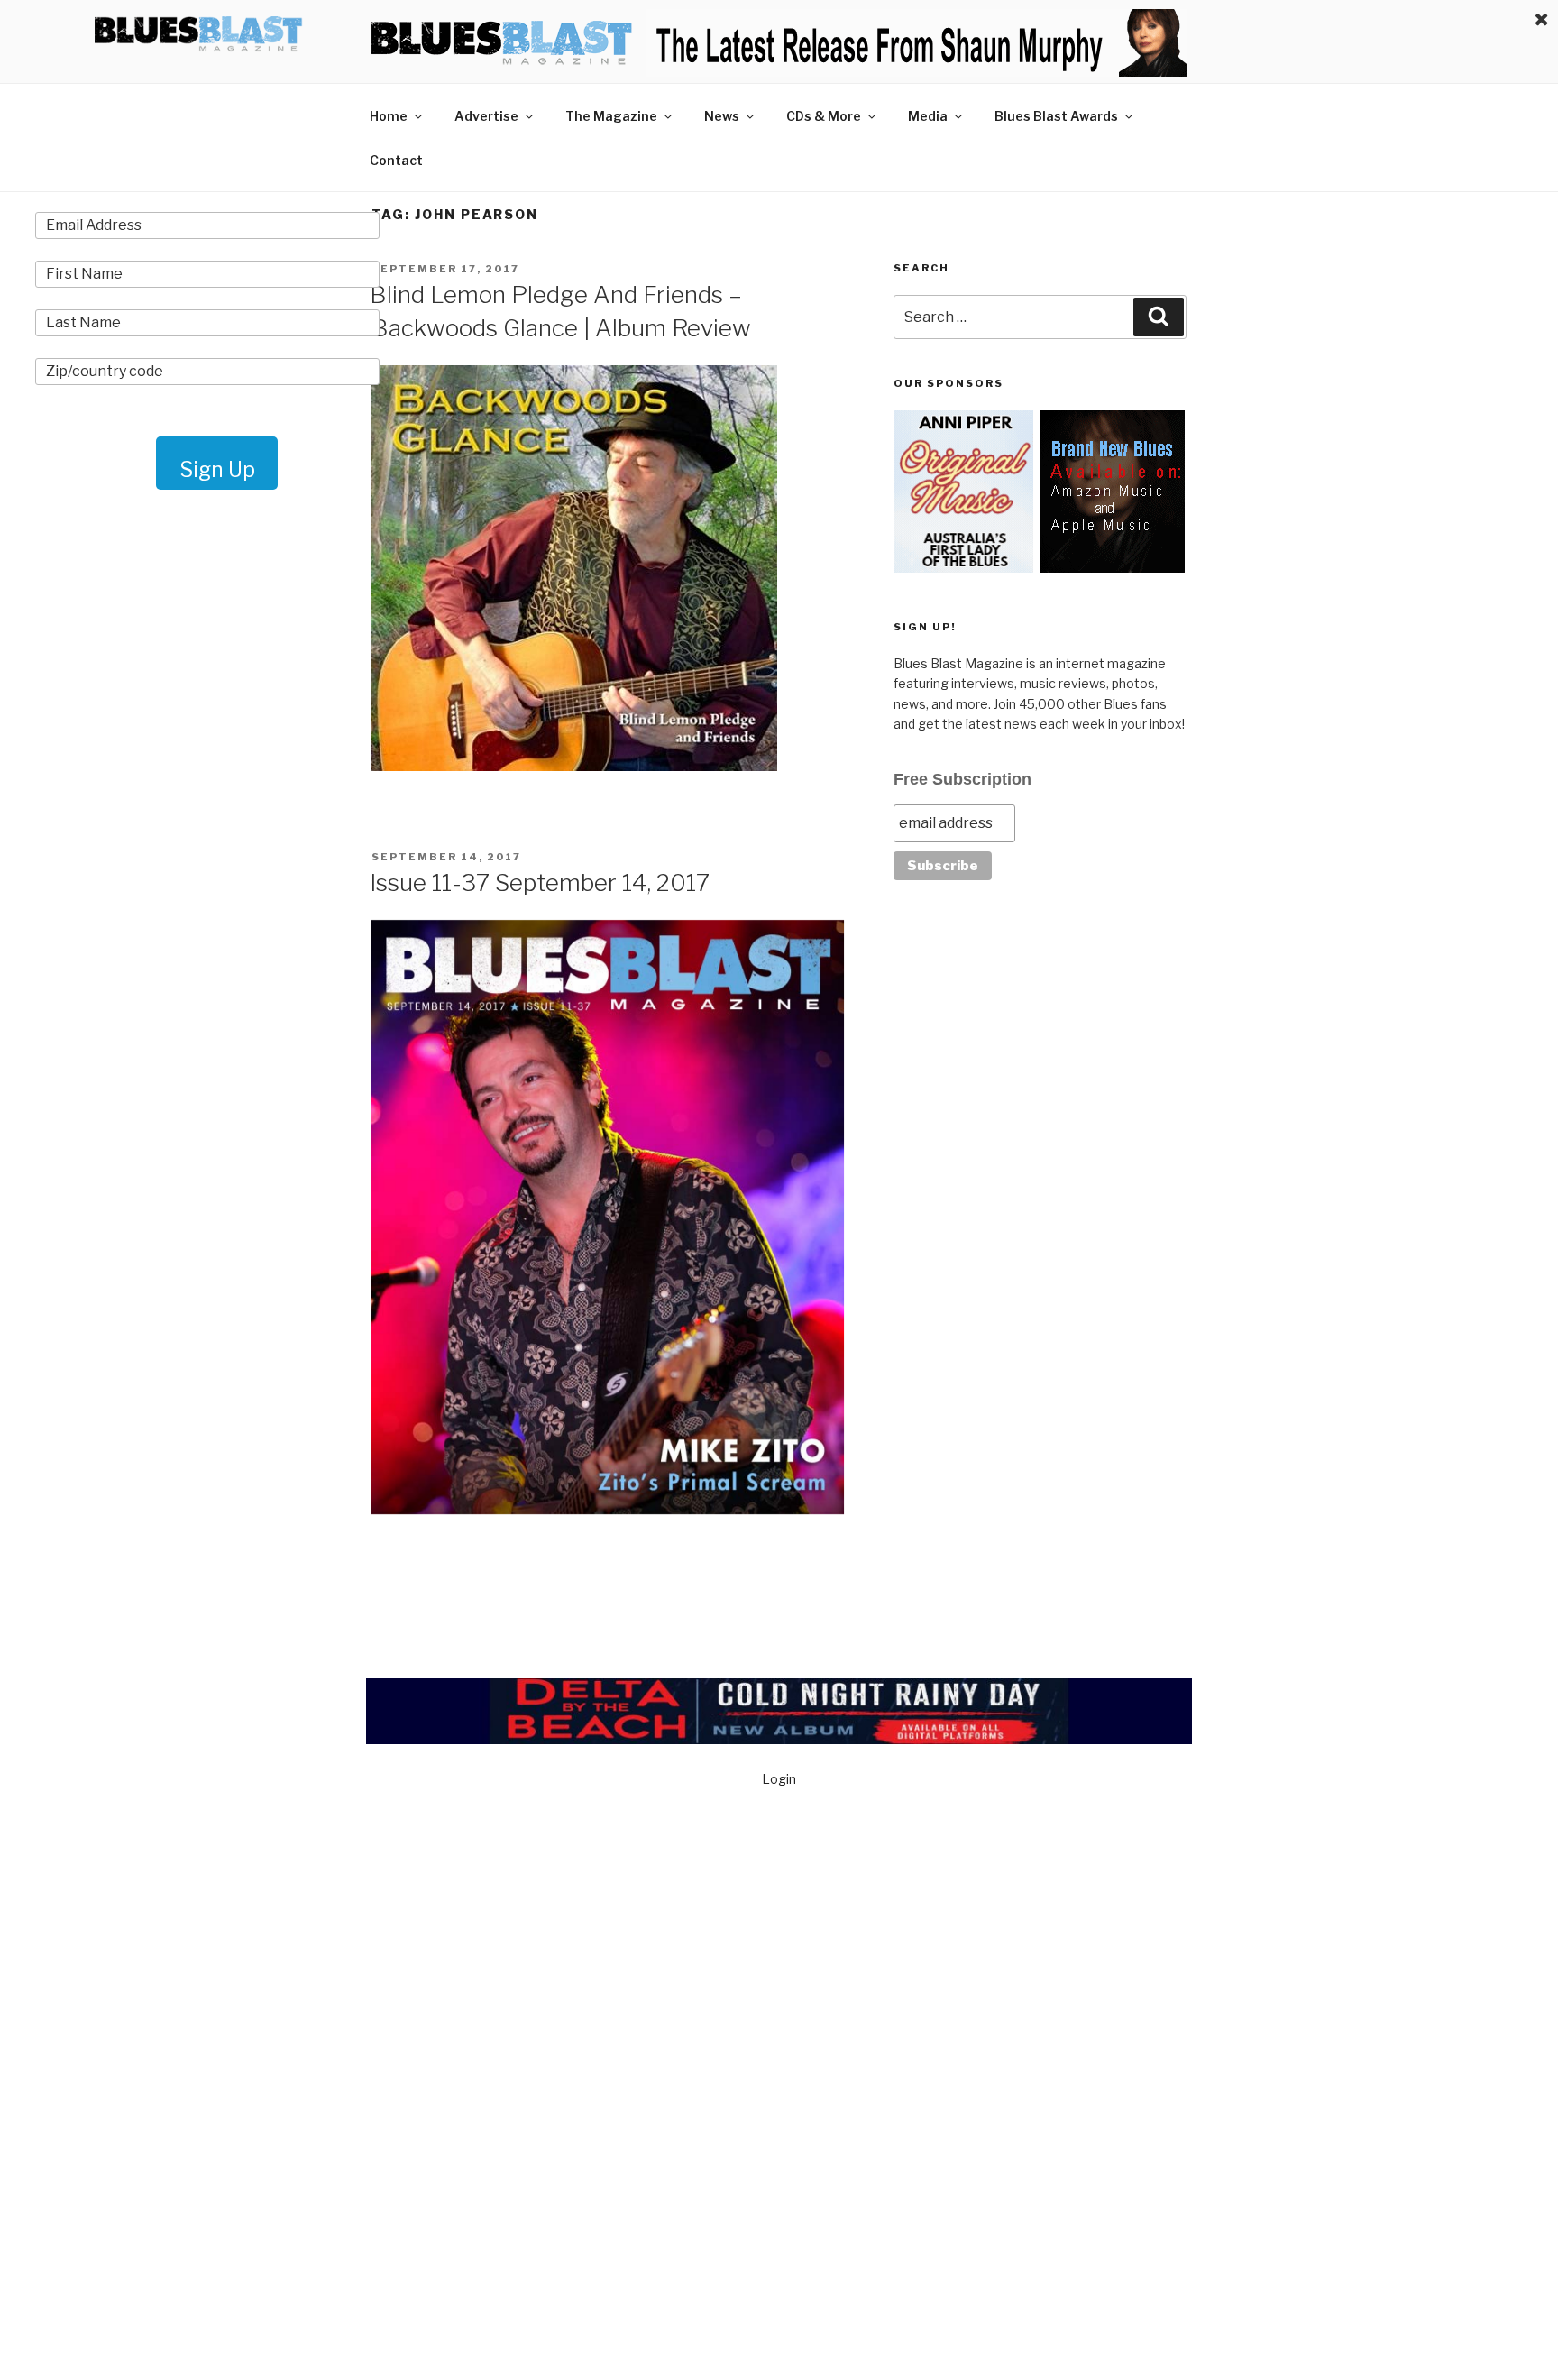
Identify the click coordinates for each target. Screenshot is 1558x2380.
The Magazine (611, 116)
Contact (396, 160)
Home (389, 116)
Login (779, 1779)
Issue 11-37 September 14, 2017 (540, 882)
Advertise (486, 116)
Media (928, 116)
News (722, 116)
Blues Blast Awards (1056, 116)
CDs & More (824, 116)
